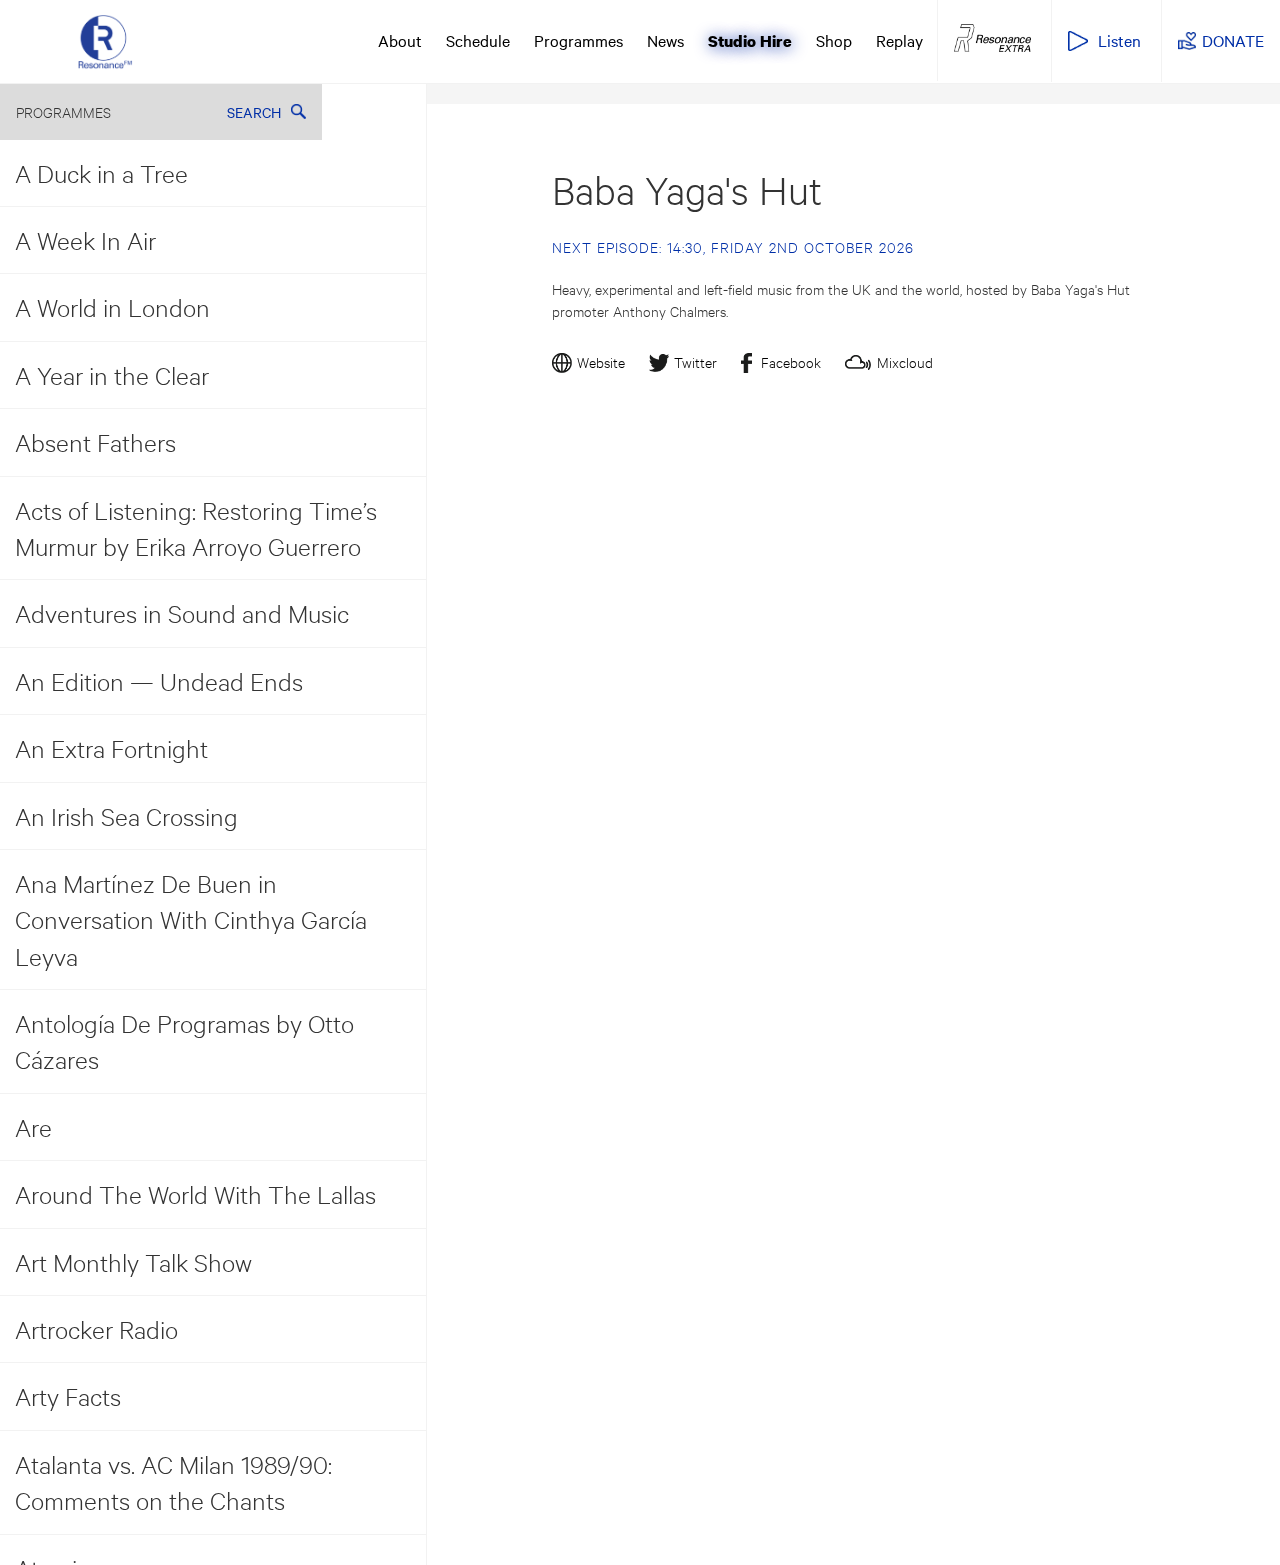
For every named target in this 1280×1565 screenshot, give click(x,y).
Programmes (578, 40)
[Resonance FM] (105, 41)
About (400, 40)
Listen (1119, 40)
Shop (834, 40)
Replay (899, 40)
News (665, 40)
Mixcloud (905, 361)
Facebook (791, 361)
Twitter (695, 361)
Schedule (478, 40)
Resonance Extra (992, 39)
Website (601, 361)
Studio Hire (750, 41)
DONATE (1233, 40)
